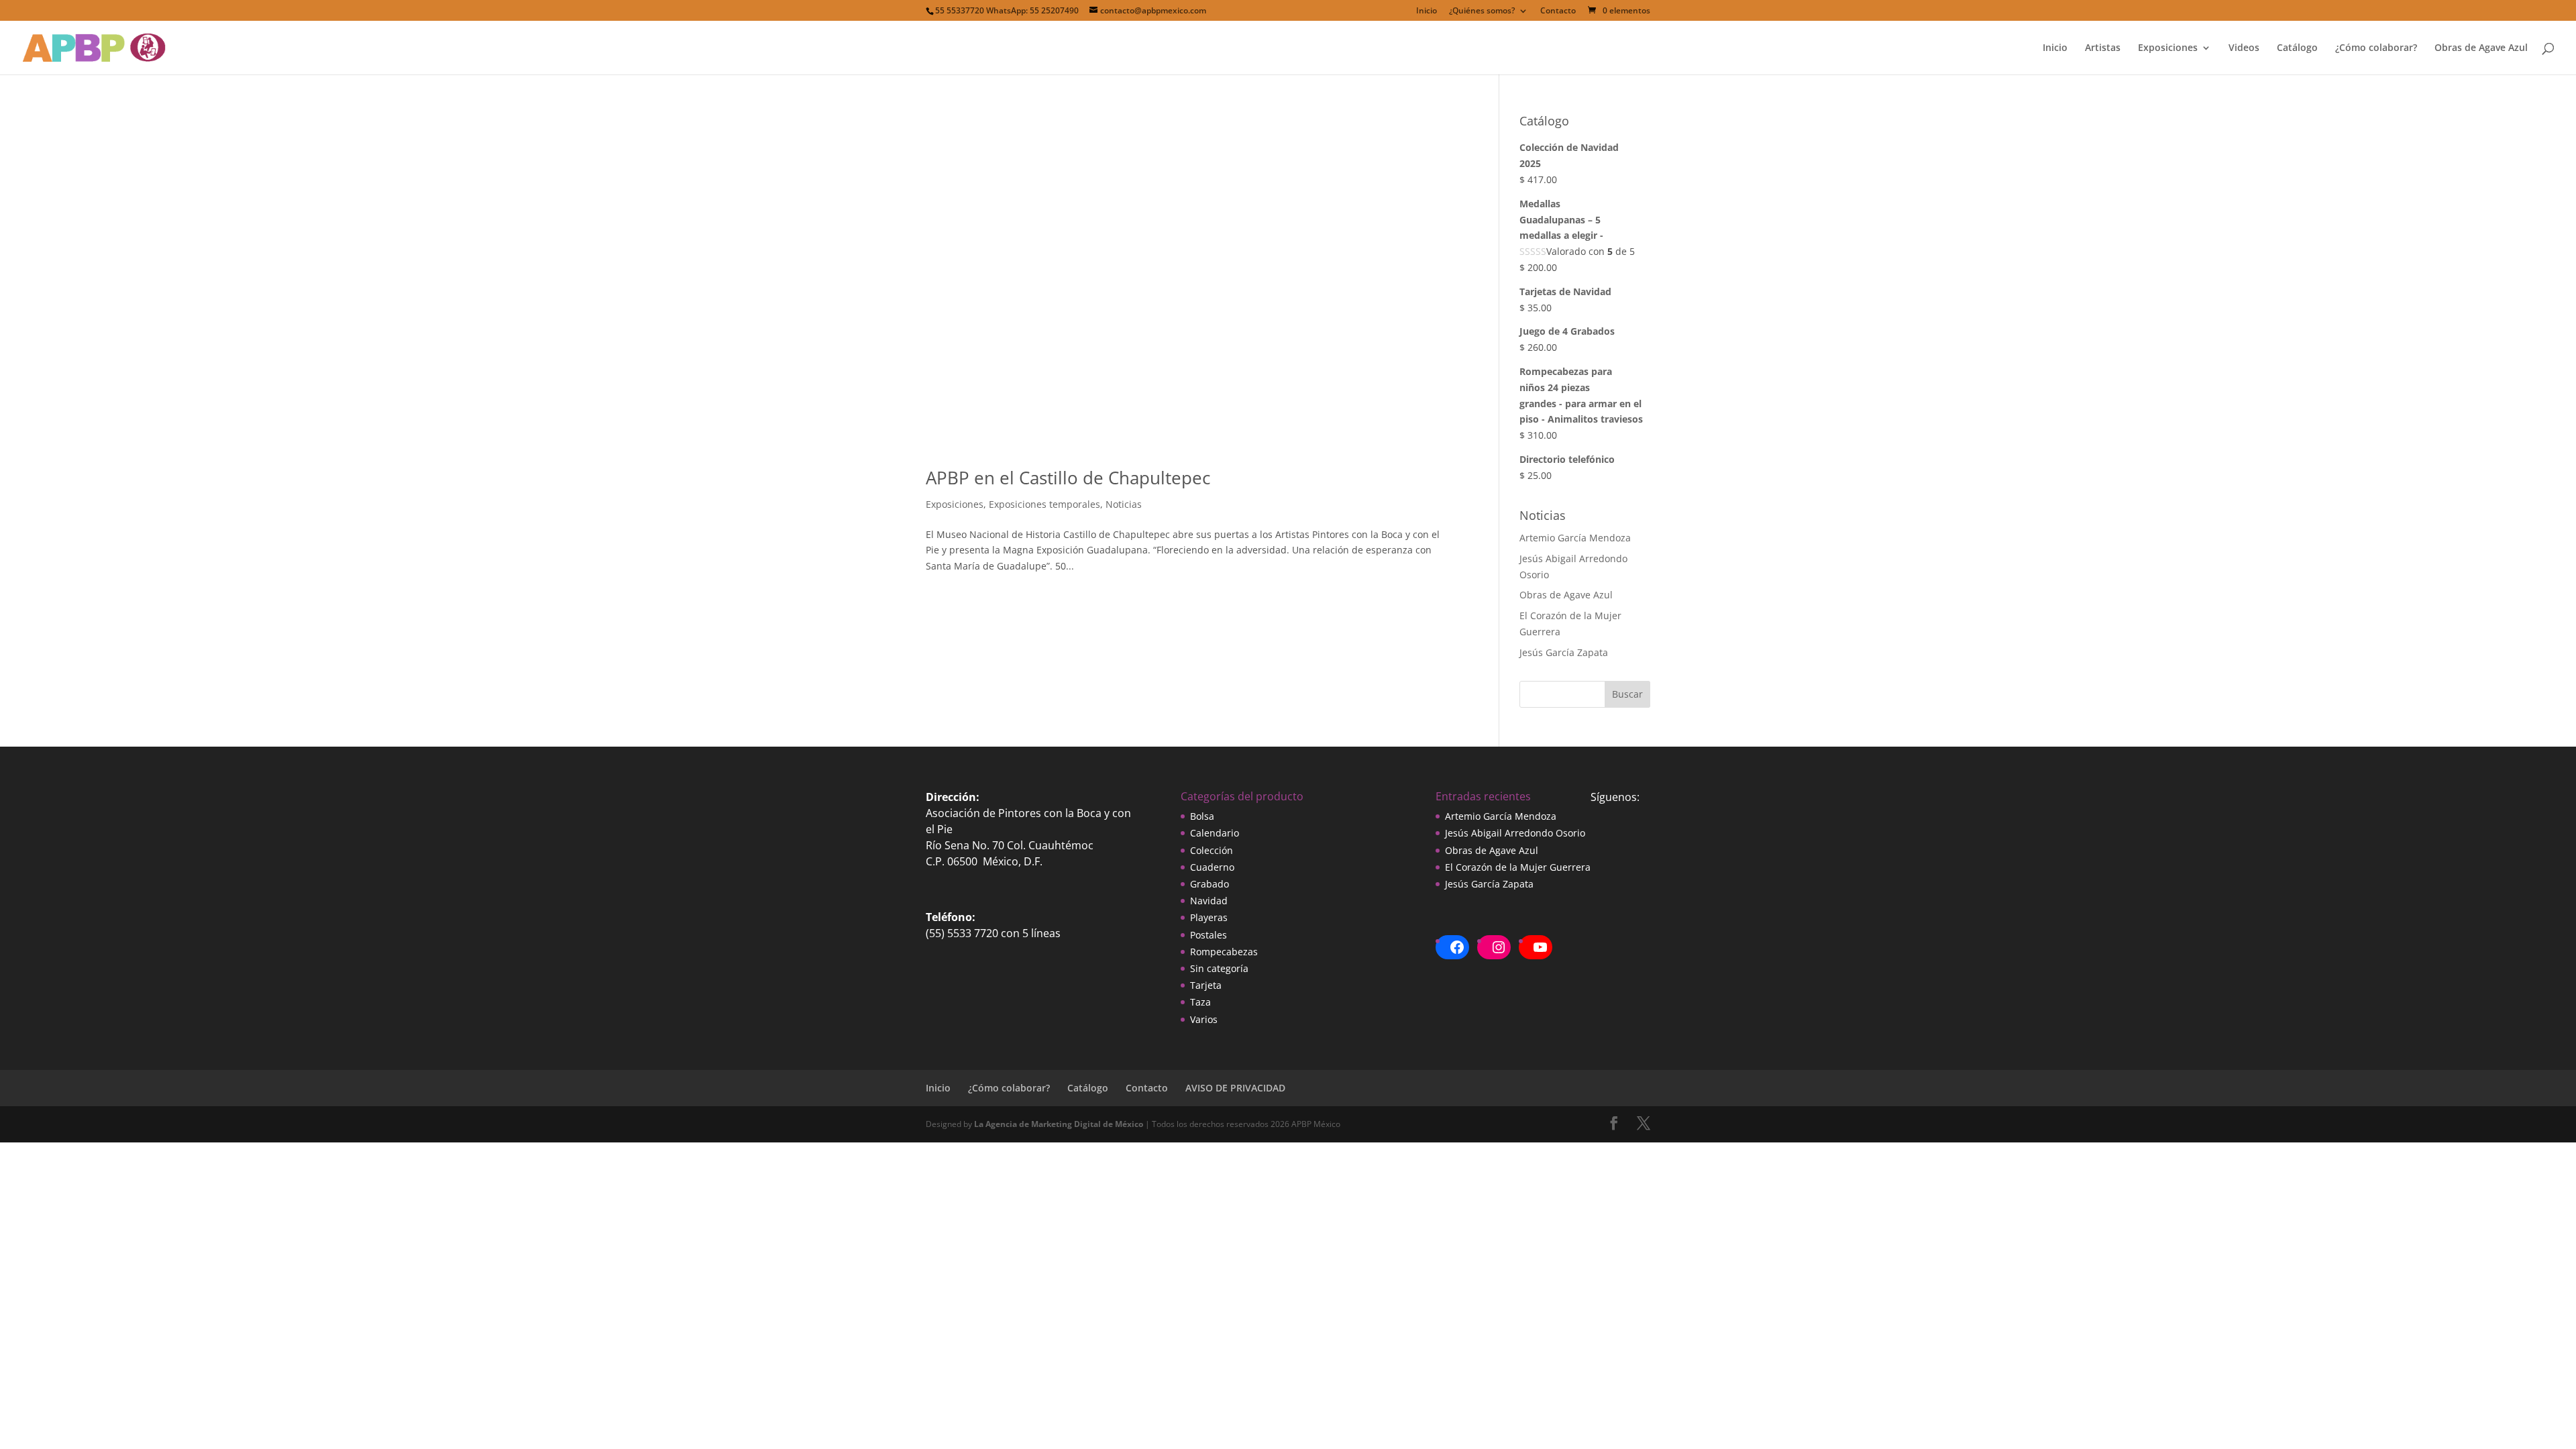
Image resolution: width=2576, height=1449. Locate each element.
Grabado (1210, 884)
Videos (2244, 48)
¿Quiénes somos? (1482, 11)
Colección (1212, 850)
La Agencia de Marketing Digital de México (1059, 1124)
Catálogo (2297, 48)
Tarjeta (1206, 985)
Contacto (1558, 11)
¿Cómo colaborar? (2376, 48)
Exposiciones (2168, 48)
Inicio (1427, 11)
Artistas (2103, 48)
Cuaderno (1212, 867)
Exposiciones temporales (1044, 504)
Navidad (1209, 901)
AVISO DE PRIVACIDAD (1235, 1088)
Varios (1204, 1019)
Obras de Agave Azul (2481, 48)
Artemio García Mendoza (1575, 538)
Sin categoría (1219, 968)
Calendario (1215, 833)
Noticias (1124, 504)
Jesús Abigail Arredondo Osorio (1515, 833)
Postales (1209, 935)
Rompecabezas (1224, 952)
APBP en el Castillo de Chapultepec (1068, 478)
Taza (1200, 1002)
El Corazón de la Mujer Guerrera (1518, 867)
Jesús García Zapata (1564, 652)
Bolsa (1202, 816)
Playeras (1209, 917)
